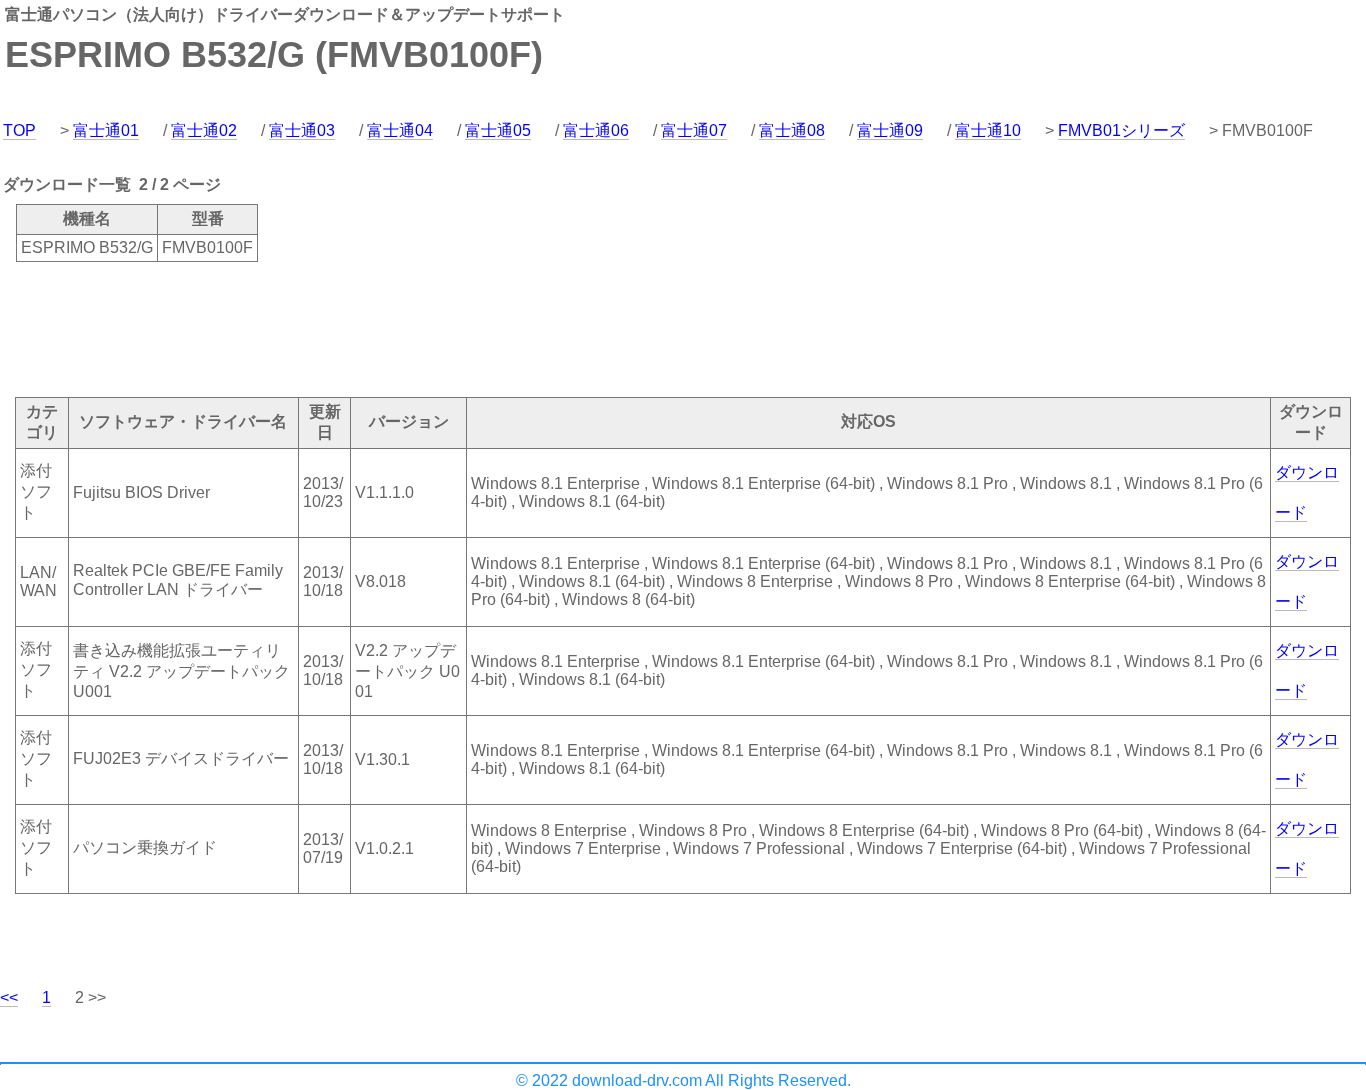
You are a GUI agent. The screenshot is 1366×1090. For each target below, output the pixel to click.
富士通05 (498, 130)
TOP (19, 130)
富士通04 (400, 130)
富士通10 (988, 130)
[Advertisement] (364, 328)
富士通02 (204, 130)
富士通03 (302, 130)
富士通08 (792, 130)
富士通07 (694, 130)
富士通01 (106, 130)
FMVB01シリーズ (1121, 130)
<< (9, 997)
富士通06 (596, 130)
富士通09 (890, 130)
